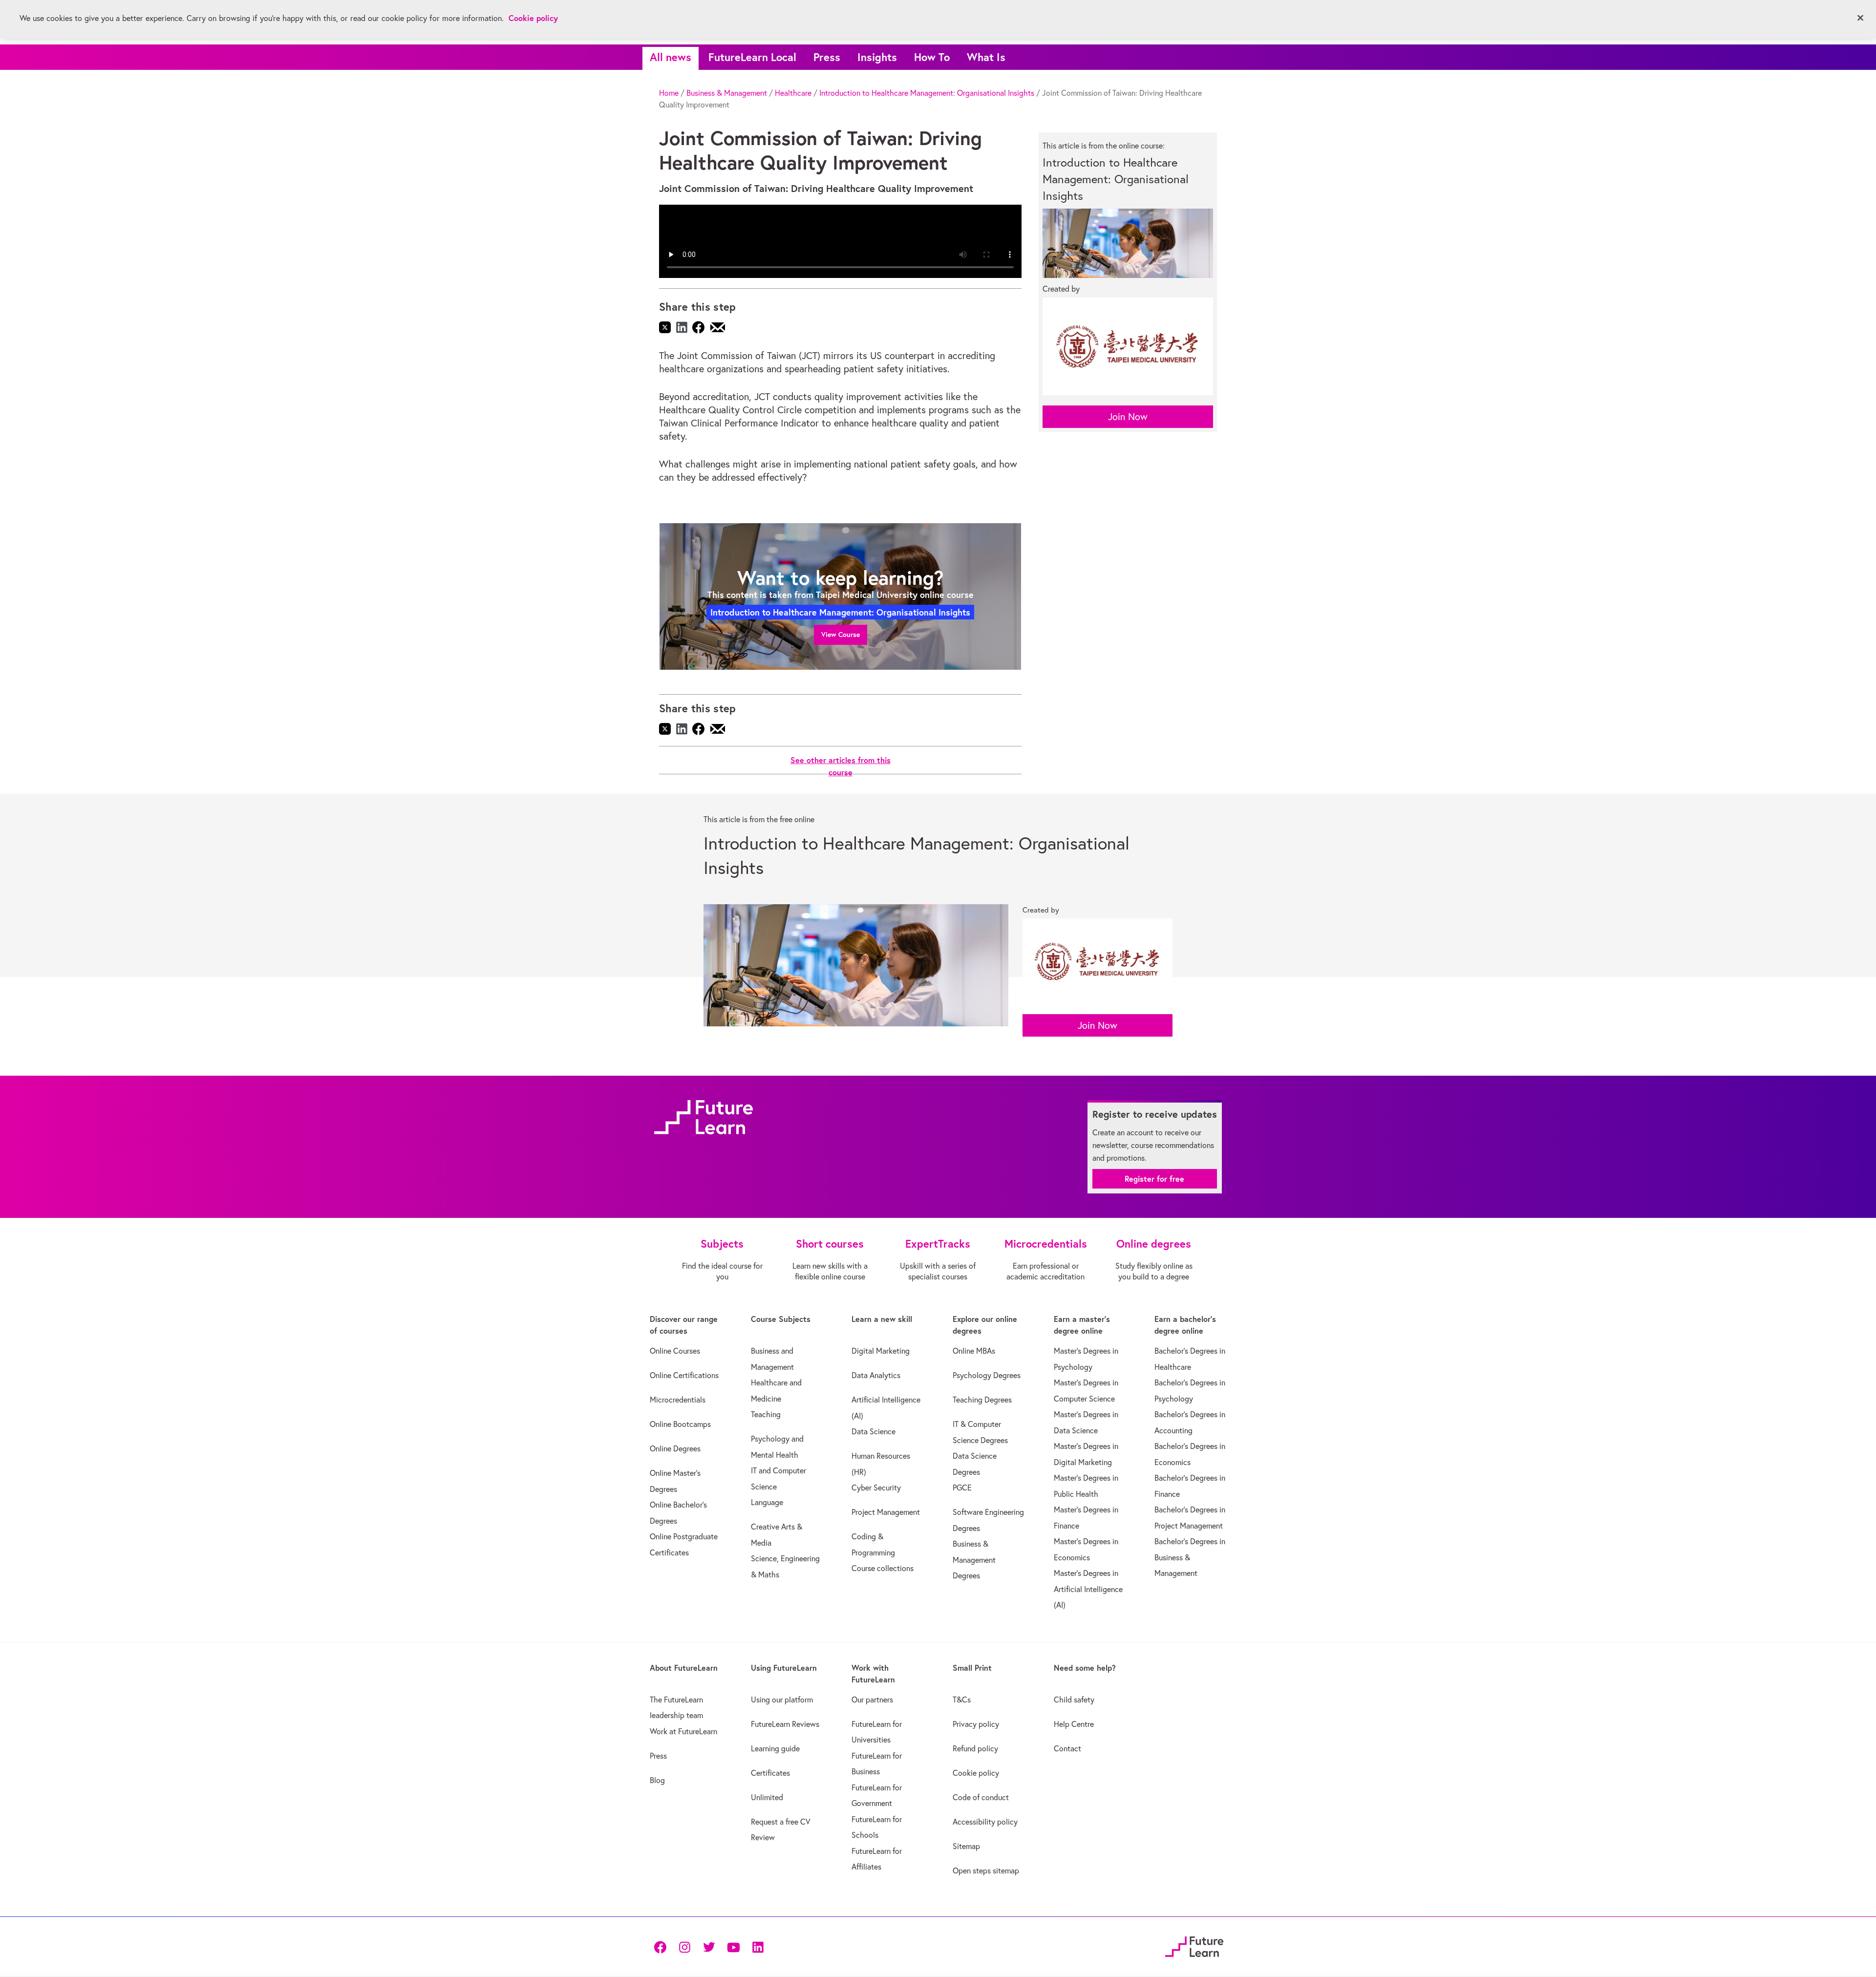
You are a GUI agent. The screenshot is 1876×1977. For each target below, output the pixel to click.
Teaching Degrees (982, 1400)
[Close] (1860, 18)
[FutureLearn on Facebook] (662, 1946)
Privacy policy (976, 1724)
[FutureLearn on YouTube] (733, 1946)
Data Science (874, 1431)
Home (669, 93)
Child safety (1074, 1700)
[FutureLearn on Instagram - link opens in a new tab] (684, 1946)
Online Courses (675, 1351)
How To (932, 57)
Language (767, 1502)
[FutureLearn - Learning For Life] (1194, 1945)
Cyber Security (876, 1488)
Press (827, 57)
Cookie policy (976, 1773)
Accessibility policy (985, 1822)
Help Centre (1074, 1724)
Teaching (766, 1414)
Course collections (883, 1568)
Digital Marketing (881, 1351)
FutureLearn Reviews (785, 1724)
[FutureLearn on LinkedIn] (758, 1946)
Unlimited (767, 1797)
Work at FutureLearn (683, 1731)
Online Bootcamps (680, 1424)
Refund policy (975, 1748)
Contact (1067, 1748)
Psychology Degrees (987, 1375)
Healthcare (793, 93)
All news (671, 57)
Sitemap (966, 1846)
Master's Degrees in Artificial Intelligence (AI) (1088, 1589)
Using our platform (782, 1700)
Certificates (770, 1773)
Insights (877, 57)
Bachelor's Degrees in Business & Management (1190, 1557)
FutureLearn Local (752, 57)
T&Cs (962, 1700)
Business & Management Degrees (974, 1560)
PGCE (962, 1488)
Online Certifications (684, 1375)
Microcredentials (678, 1400)
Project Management (886, 1512)
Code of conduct (981, 1797)
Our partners (872, 1700)
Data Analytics (876, 1375)
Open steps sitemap (986, 1871)
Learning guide (775, 1748)
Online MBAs (974, 1351)
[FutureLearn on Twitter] (709, 1946)
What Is (986, 57)
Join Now (1128, 416)
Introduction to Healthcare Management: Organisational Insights (927, 93)
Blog (657, 1780)
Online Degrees (675, 1448)
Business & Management (727, 93)
